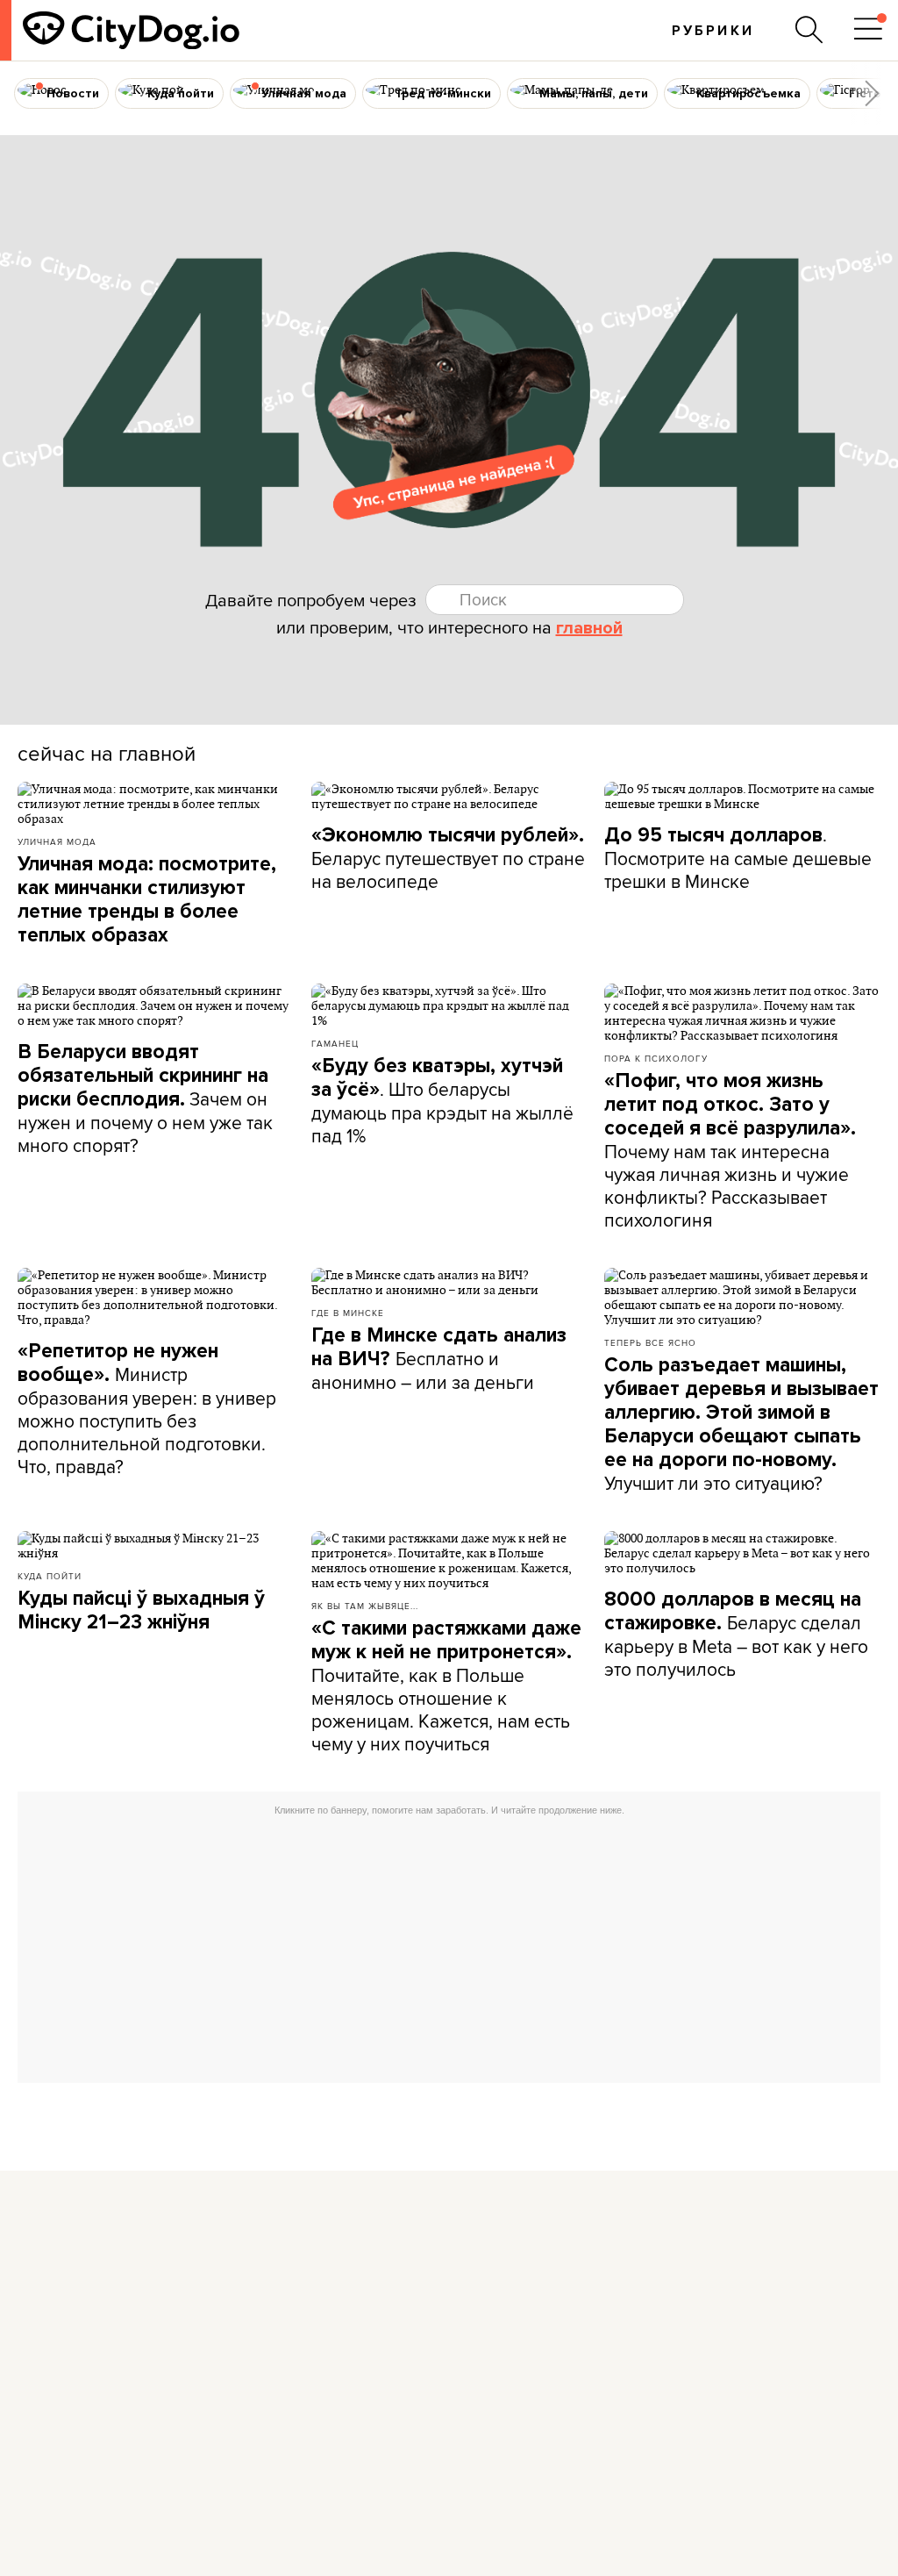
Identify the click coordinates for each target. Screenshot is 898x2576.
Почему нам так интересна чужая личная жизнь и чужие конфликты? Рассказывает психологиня (730, 1151)
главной (589, 628)
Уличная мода (57, 841)
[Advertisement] (449, 1947)
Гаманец (335, 1043)
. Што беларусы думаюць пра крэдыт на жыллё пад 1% (442, 1101)
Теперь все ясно (650, 1342)
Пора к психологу (656, 1058)
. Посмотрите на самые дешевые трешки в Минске (738, 858)
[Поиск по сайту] (809, 30)
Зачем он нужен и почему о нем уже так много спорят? (145, 1099)
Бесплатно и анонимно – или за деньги (439, 1359)
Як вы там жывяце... (365, 1606)
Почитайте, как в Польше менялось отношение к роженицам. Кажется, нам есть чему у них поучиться (446, 1686)
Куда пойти (50, 1576)
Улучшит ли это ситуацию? (741, 1424)
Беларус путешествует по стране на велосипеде (448, 859)
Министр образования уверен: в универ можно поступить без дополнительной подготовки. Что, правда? (147, 1409)
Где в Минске (348, 1313)
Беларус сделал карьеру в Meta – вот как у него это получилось (736, 1635)
